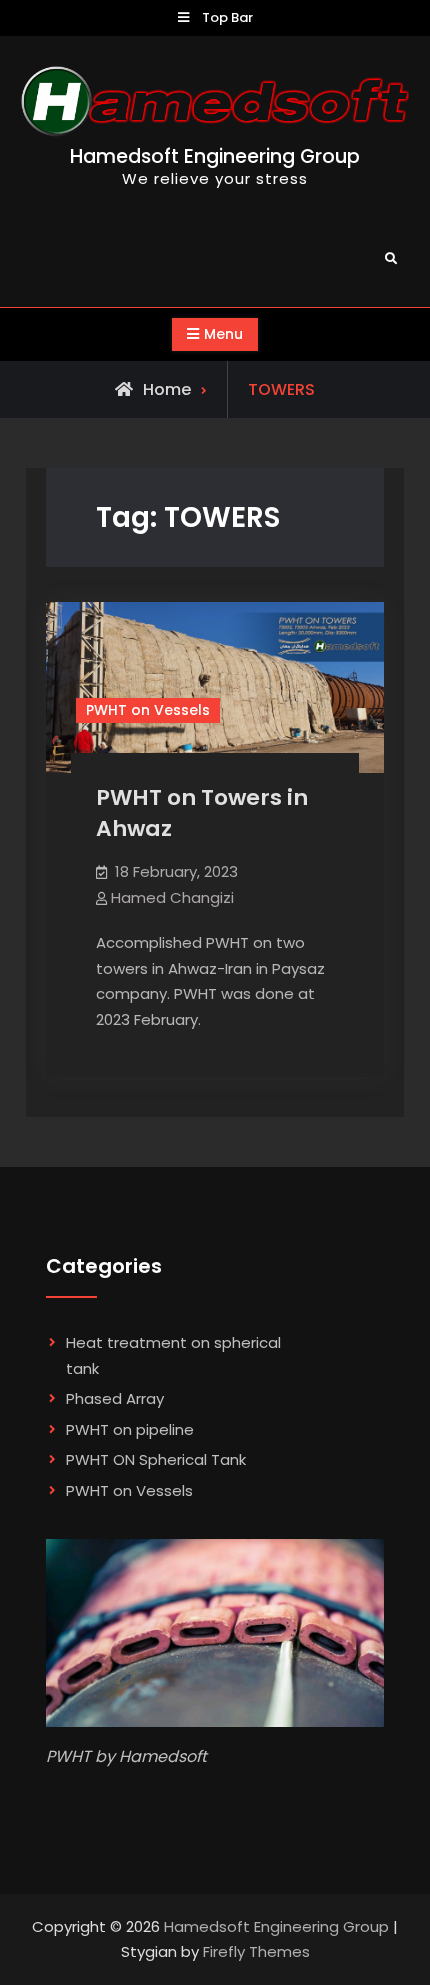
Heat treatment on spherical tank (173, 1355)
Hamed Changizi (172, 897)
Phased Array (115, 1398)
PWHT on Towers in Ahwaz (202, 813)
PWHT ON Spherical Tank (156, 1459)
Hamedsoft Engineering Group (215, 156)
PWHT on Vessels (148, 710)
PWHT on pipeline (130, 1429)
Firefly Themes (256, 1951)
